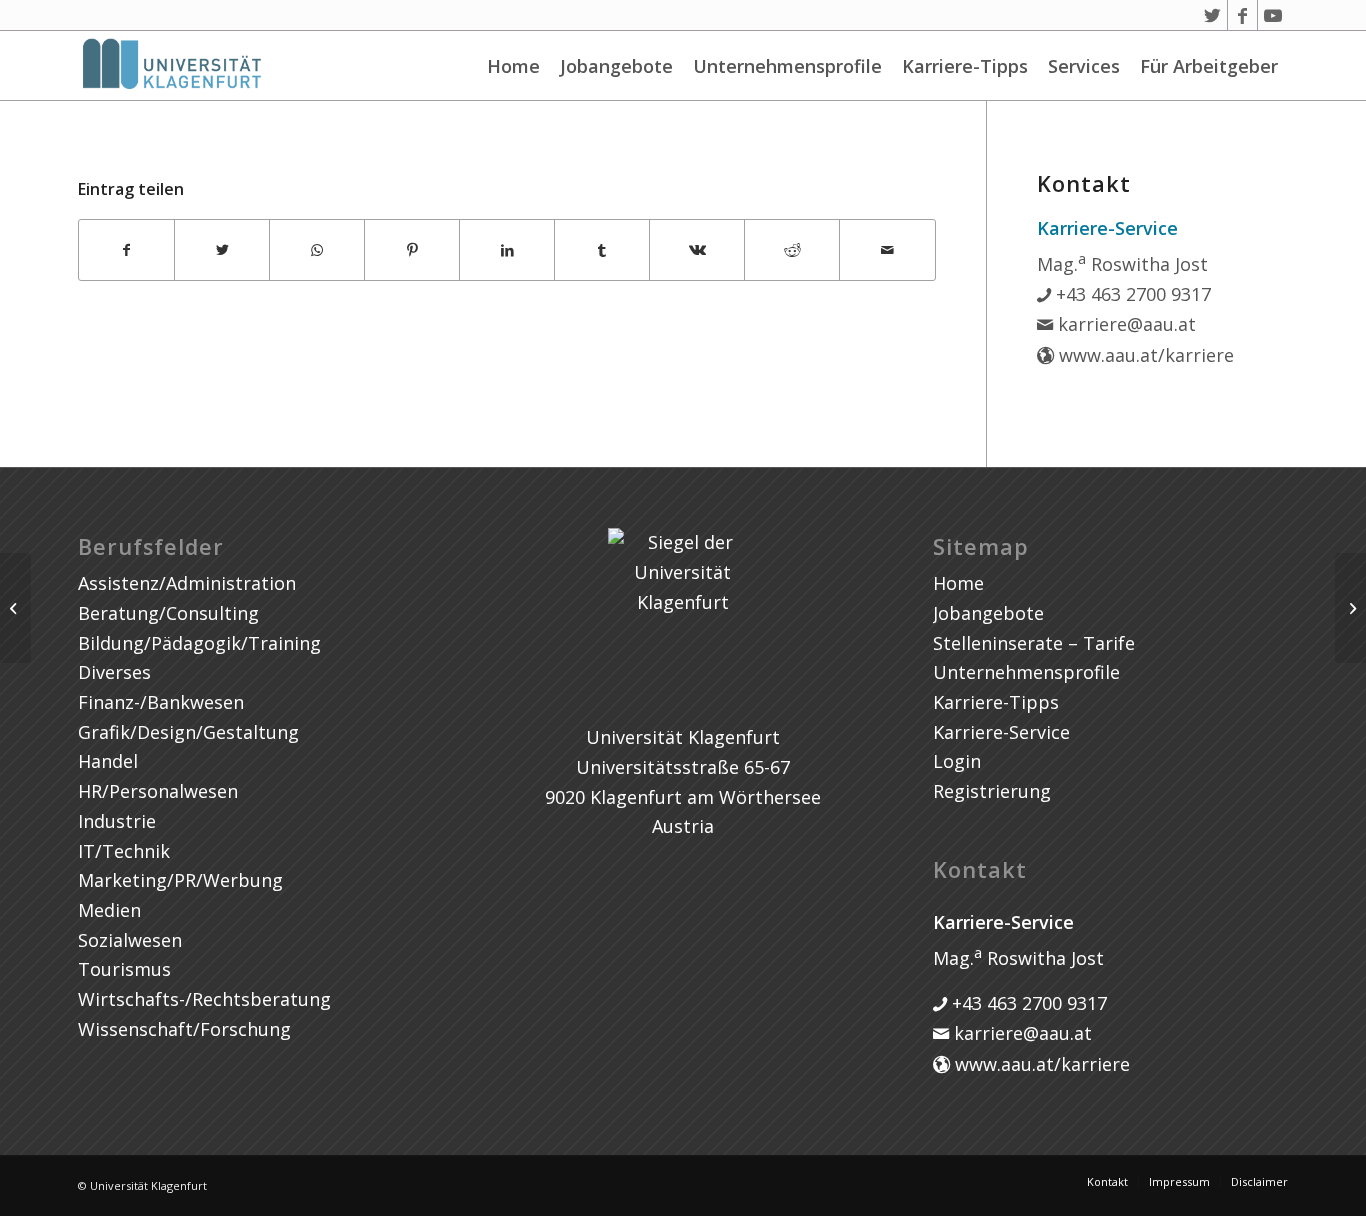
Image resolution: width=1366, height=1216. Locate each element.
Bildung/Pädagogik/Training (199, 643)
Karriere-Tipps (965, 66)
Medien (109, 910)
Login (957, 761)
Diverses (114, 672)
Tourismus (124, 969)
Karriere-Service (1001, 732)
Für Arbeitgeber (1209, 66)
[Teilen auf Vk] (697, 250)
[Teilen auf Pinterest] (412, 250)
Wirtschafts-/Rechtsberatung (204, 999)
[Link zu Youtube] (1273, 15)
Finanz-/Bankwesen (161, 702)
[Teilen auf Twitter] (222, 250)
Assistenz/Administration (187, 583)
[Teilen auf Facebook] (126, 250)
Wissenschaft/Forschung (184, 1029)
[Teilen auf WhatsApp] (317, 250)
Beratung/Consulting (168, 613)
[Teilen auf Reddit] (792, 250)
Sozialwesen (130, 940)
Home (513, 66)
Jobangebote (616, 66)
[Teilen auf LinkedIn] (507, 250)
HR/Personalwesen (158, 791)
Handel (108, 761)
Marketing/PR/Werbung (180, 880)
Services (1084, 66)
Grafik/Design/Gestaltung (188, 732)
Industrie (117, 821)
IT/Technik (124, 851)
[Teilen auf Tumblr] (602, 250)
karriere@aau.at (1124, 324)
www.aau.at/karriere (1144, 355)
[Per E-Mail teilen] (887, 250)
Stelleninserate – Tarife (1034, 643)
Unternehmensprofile (787, 66)
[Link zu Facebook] (1242, 15)
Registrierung (992, 791)
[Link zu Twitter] (1212, 15)
